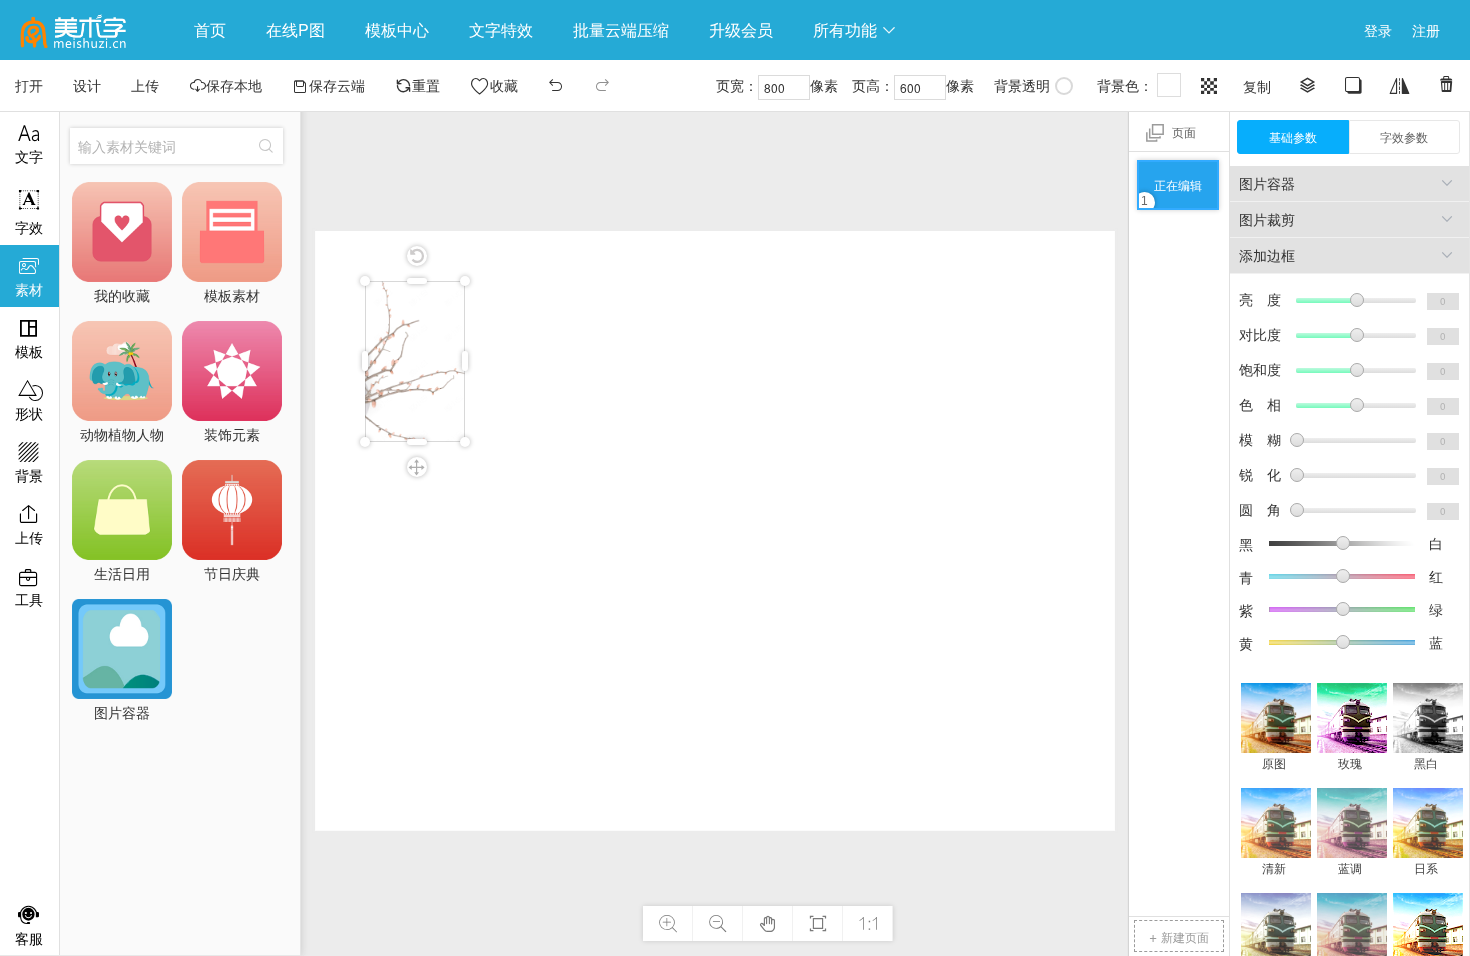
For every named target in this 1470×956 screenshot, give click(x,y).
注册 (1426, 30)
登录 (1378, 30)
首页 (210, 29)
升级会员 (741, 29)
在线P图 (295, 29)
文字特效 (501, 29)
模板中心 (397, 29)
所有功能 (855, 29)
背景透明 (1022, 85)
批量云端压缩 (621, 29)
